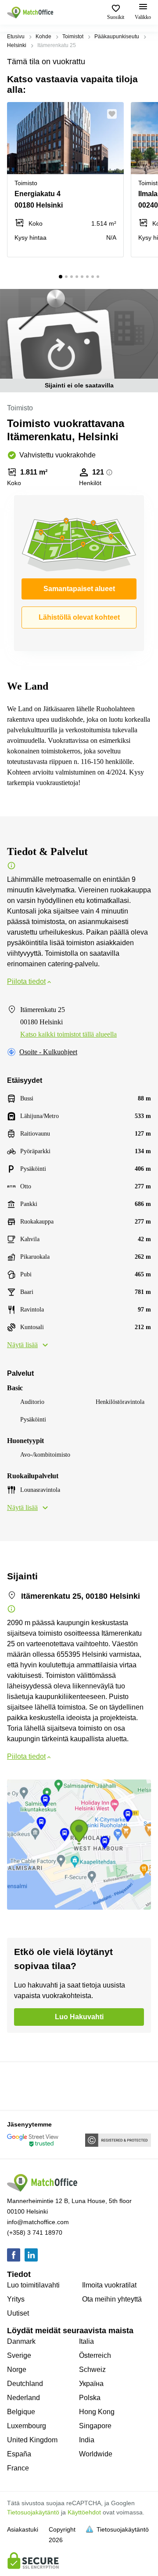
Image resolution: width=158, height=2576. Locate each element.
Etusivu (16, 37)
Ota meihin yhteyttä (112, 2299)
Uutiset (18, 2313)
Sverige (19, 2355)
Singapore (95, 2426)
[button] (115, 114)
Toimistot (73, 37)
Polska (90, 2398)
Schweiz (92, 2370)
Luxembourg (27, 2426)
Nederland (23, 2398)
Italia (86, 2341)
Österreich (95, 2355)
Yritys (16, 2299)
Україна (91, 2384)
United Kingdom (32, 2440)
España (19, 2454)
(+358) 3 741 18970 (35, 2233)
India (87, 2440)
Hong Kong (97, 2412)
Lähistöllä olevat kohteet (79, 617)
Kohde (43, 37)
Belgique (21, 2412)
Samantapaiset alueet (79, 589)
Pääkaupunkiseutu (117, 37)
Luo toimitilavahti (33, 2285)
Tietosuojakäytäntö (33, 2512)
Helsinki (17, 45)
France (18, 2468)
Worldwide (96, 2454)
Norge (17, 2370)
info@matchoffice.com (38, 2222)
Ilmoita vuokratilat (109, 2285)
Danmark (21, 2341)
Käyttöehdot (84, 2512)
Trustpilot (20, 2085)
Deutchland (25, 2384)
